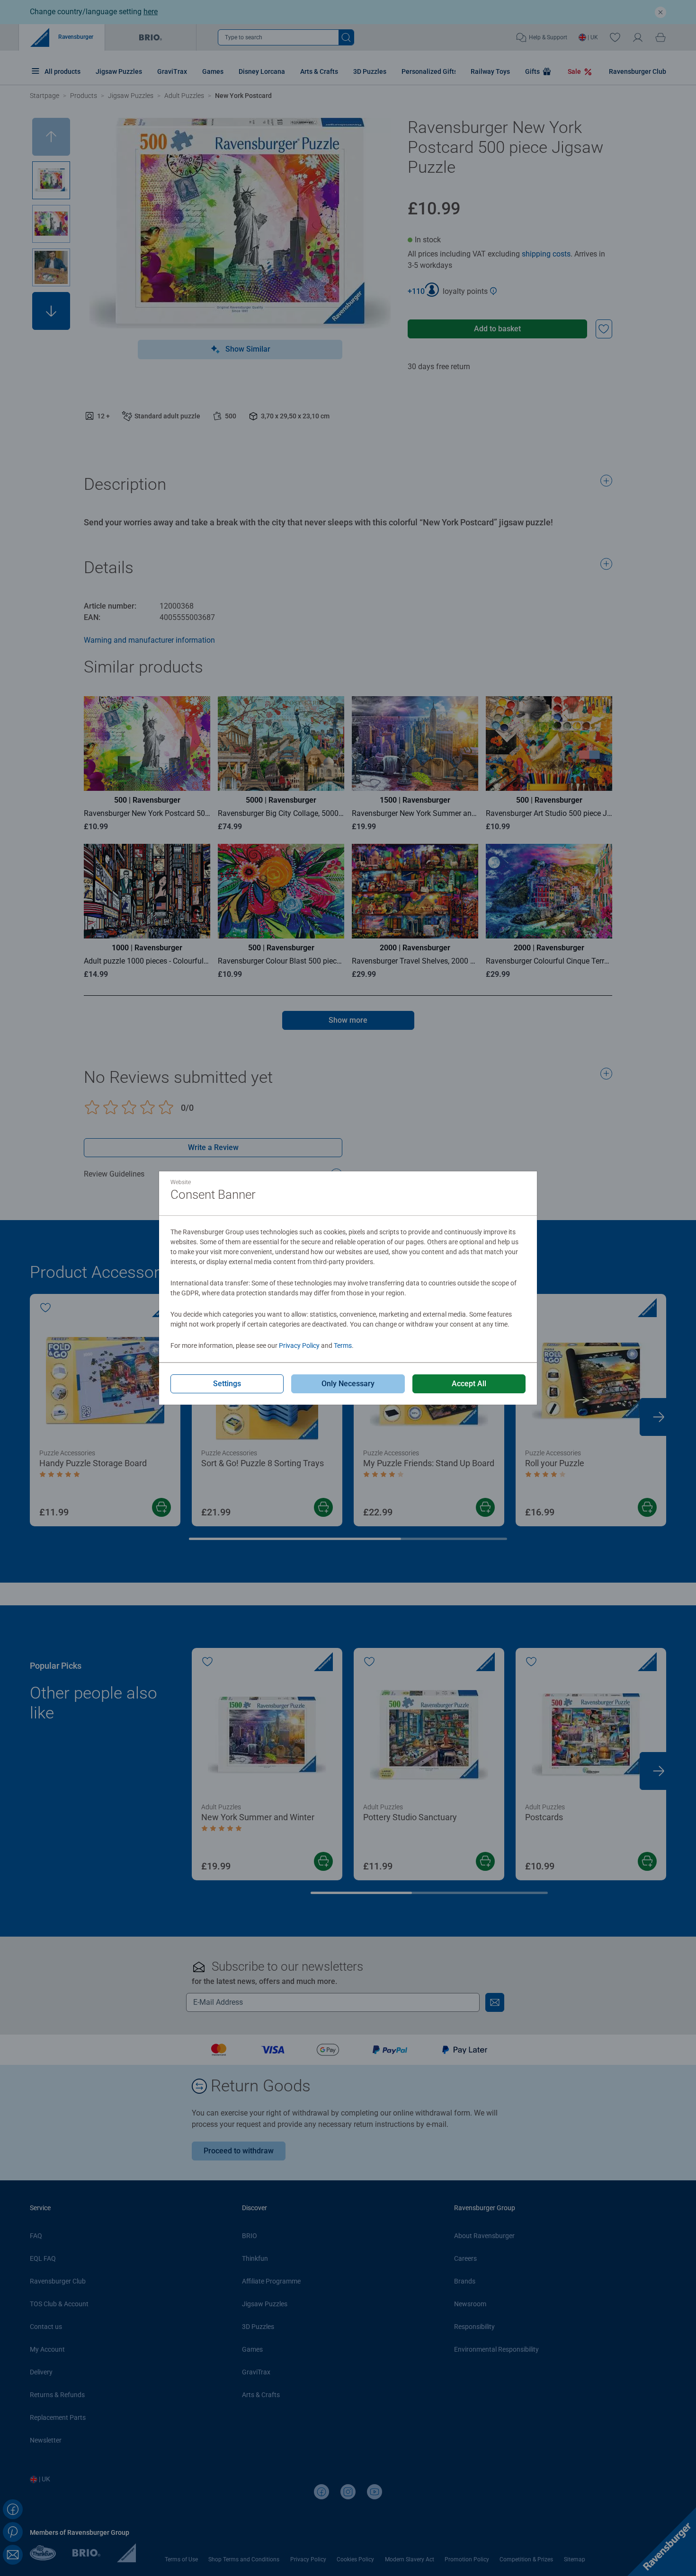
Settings (227, 1384)
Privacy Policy (299, 1346)
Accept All (469, 1384)
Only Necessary (348, 1384)
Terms (343, 1346)
